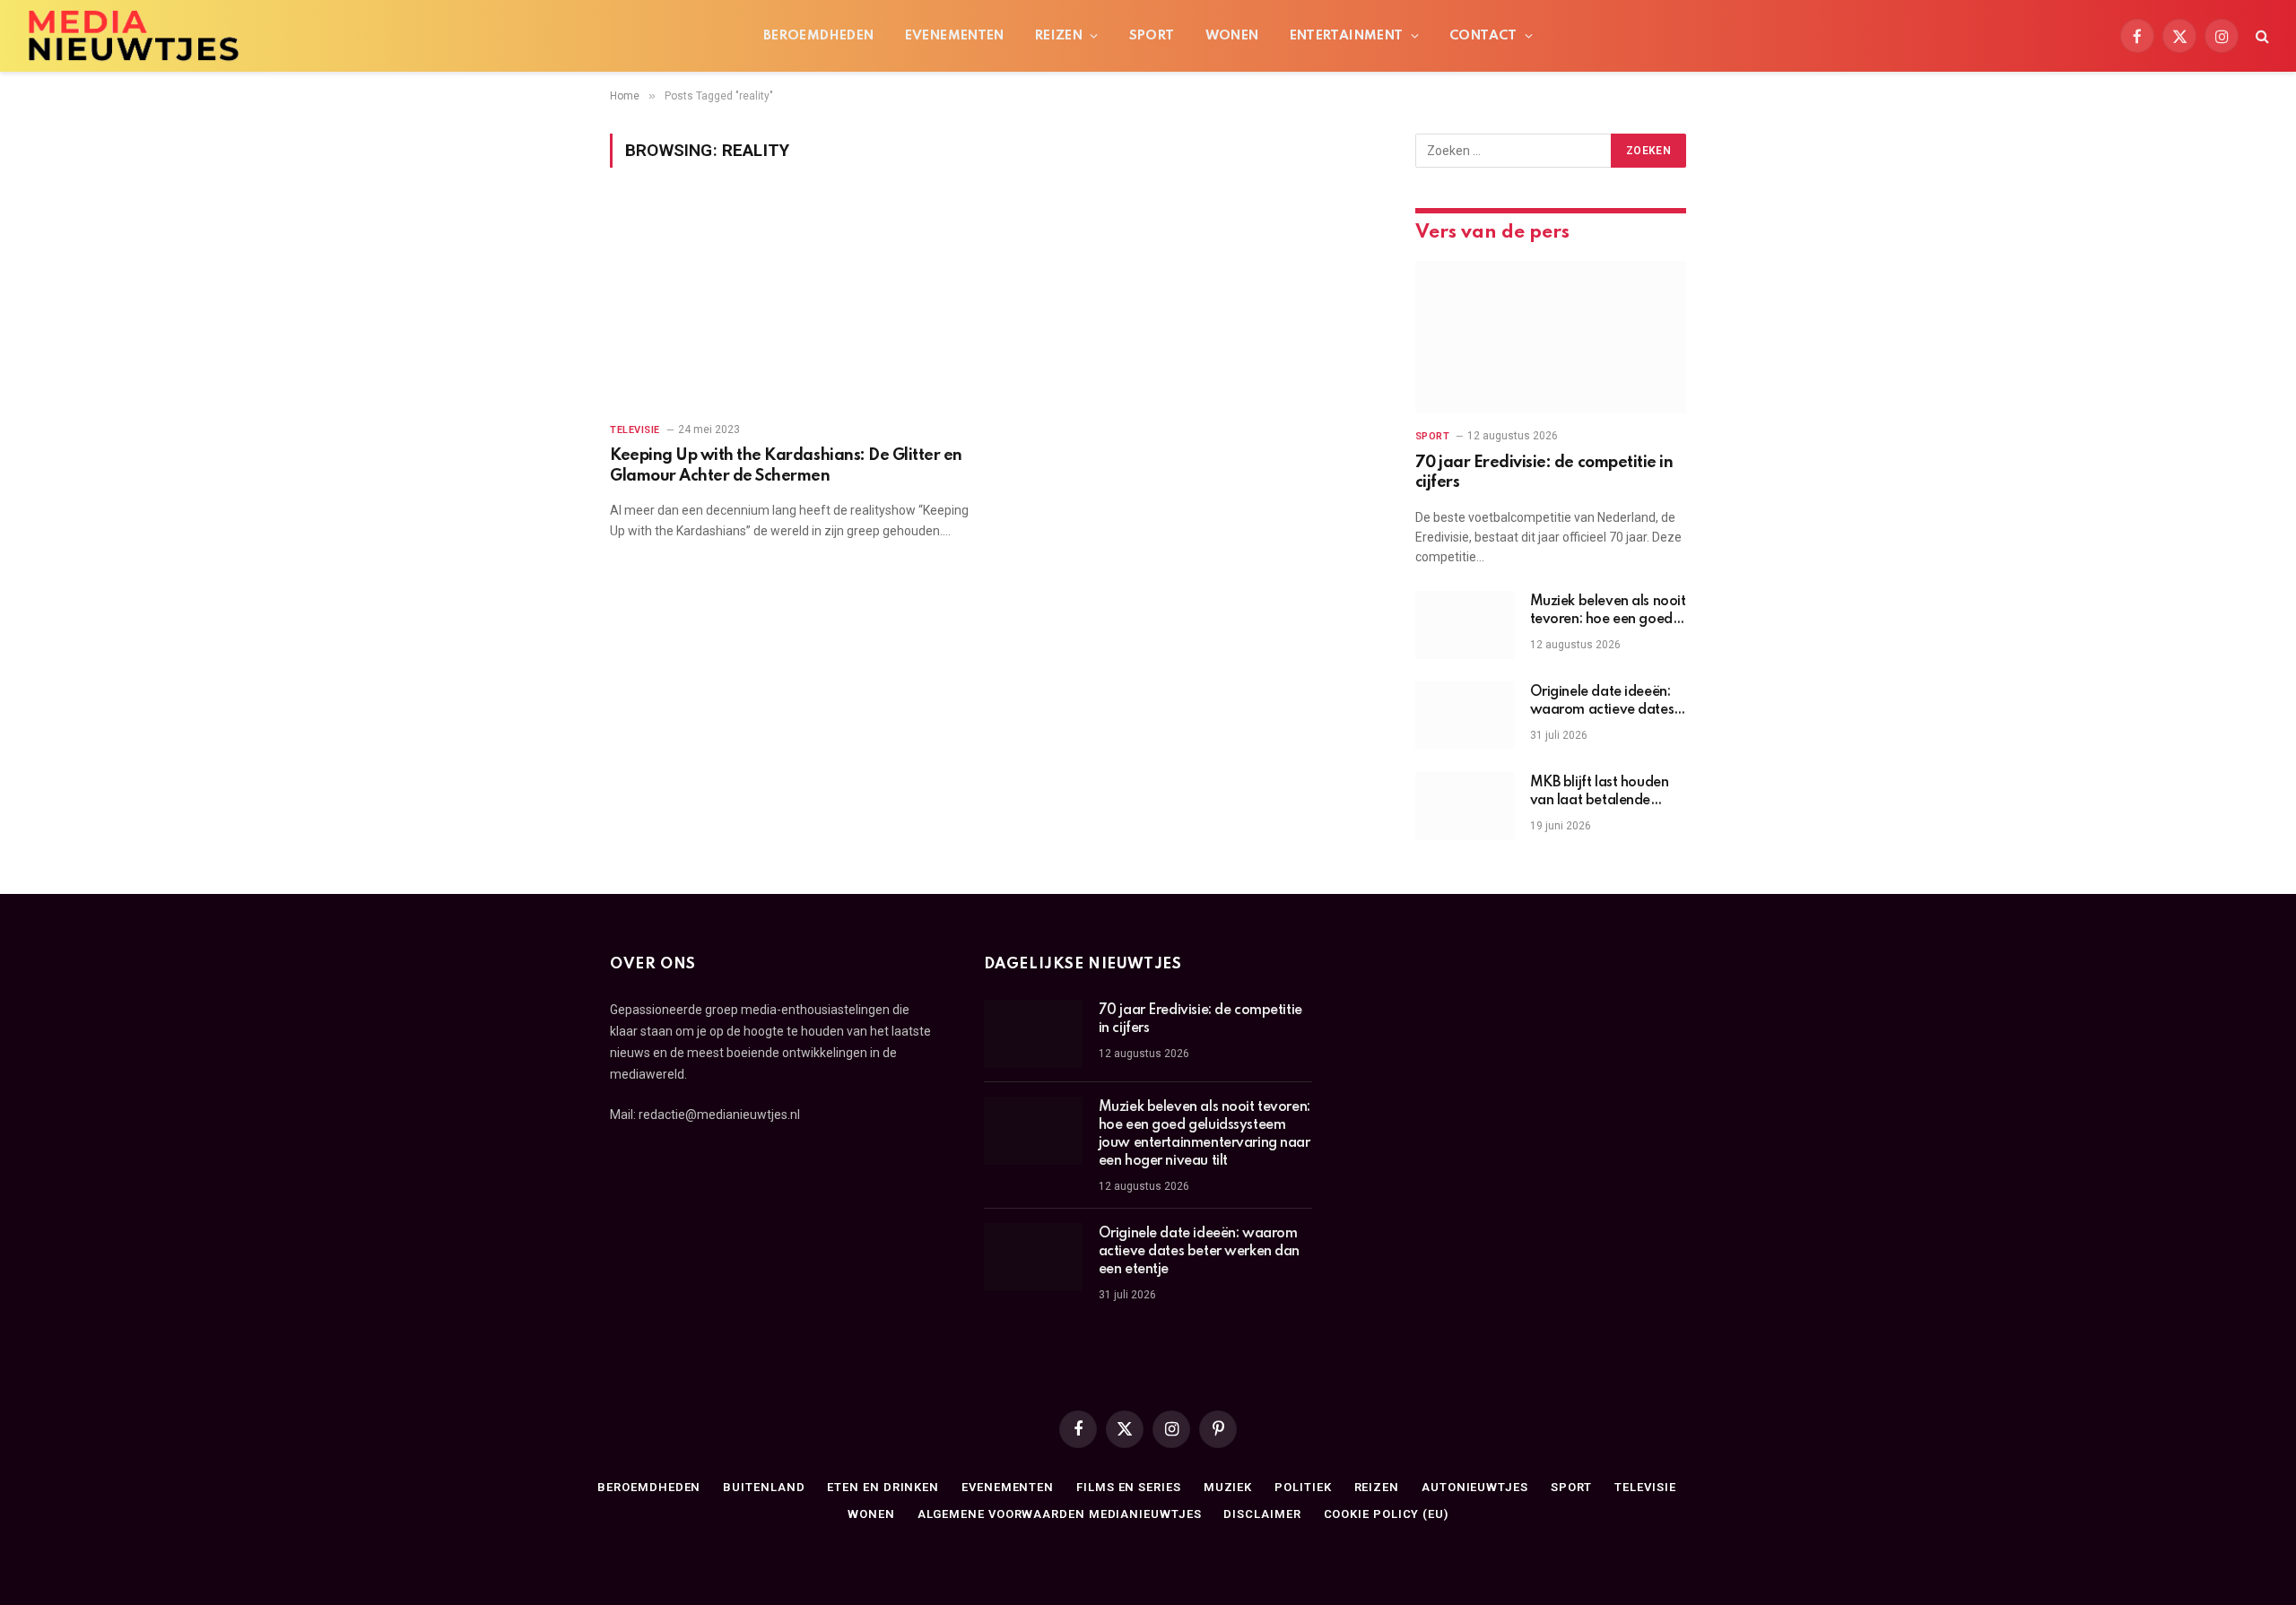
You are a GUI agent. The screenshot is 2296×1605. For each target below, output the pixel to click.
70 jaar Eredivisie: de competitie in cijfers (1544, 473)
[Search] (2261, 36)
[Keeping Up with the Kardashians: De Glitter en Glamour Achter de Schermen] (791, 305)
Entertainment (1347, 36)
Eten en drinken (883, 1487)
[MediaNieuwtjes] (133, 36)
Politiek (1303, 1487)
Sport (1152, 36)
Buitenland (764, 1487)
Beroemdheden (819, 36)
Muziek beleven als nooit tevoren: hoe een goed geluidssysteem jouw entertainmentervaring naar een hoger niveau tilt (1608, 612)
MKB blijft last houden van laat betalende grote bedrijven (1600, 793)
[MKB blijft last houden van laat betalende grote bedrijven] (1465, 806)
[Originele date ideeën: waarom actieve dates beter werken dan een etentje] (1465, 716)
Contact (1483, 36)
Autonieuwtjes (1475, 1487)
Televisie (635, 430)
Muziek (1228, 1487)
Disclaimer (1262, 1514)
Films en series (1129, 1487)
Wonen (1232, 36)
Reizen (1059, 36)
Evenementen (955, 36)
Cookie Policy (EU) (1386, 1514)
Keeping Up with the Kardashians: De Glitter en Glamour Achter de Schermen (786, 465)
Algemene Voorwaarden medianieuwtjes (1060, 1514)
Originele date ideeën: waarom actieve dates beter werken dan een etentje (1602, 702)
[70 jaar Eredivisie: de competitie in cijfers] (1551, 337)
